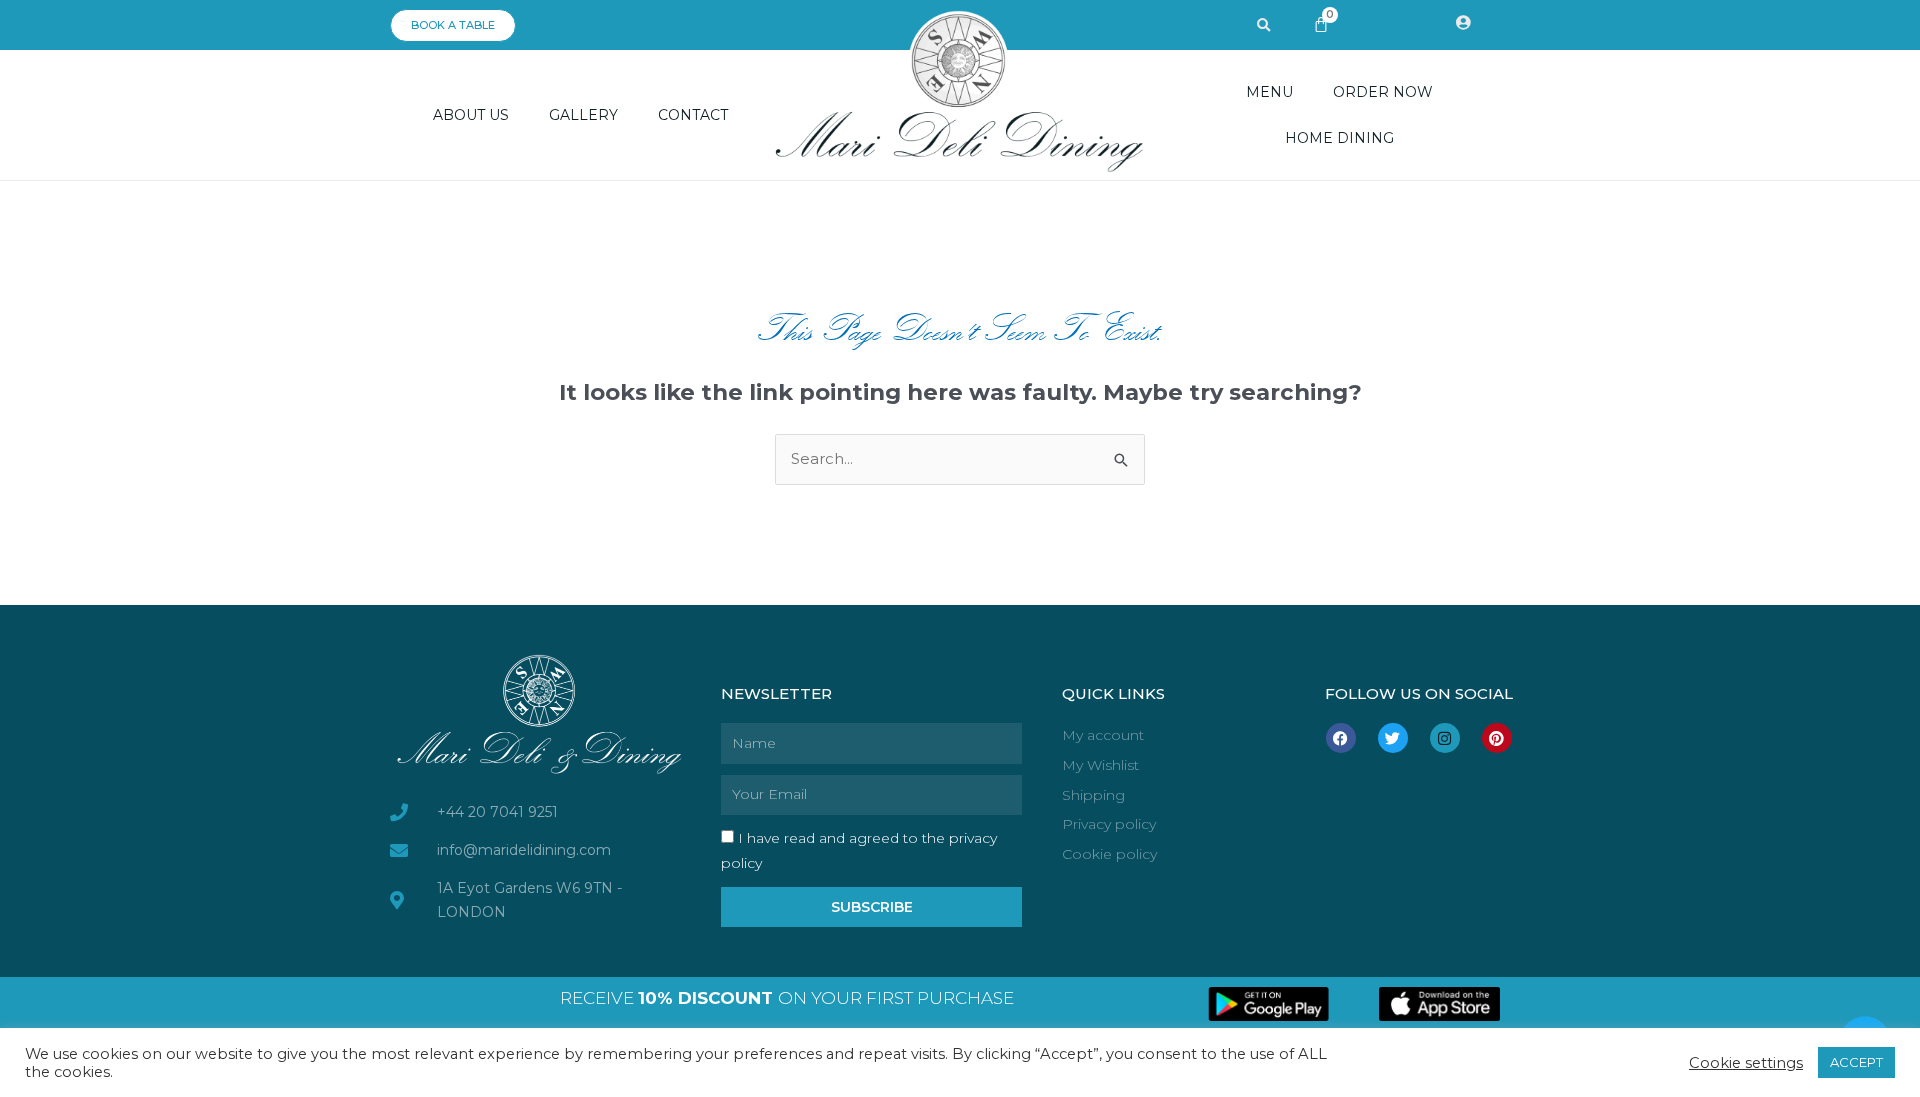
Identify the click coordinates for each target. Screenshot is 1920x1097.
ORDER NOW (1383, 92)
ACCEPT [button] (1856, 1062)
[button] (1264, 26)
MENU (1269, 92)
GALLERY (583, 115)
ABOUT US (471, 115)
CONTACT (693, 115)
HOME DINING (1339, 138)
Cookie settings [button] (1746, 1063)
